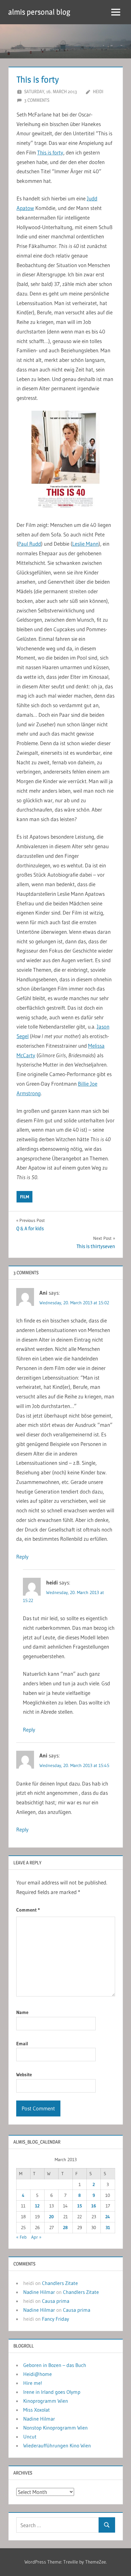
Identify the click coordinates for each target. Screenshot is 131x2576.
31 (108, 2228)
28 (65, 2228)
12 (37, 2206)
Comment (28, 1910)
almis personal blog (39, 12)
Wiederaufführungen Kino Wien (57, 2445)
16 (94, 2206)
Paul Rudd (30, 544)
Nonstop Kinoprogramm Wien (55, 2428)
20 (51, 2217)
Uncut (30, 2437)
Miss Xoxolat (37, 2410)
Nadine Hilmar (39, 2292)
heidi (98, 91)
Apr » (36, 2237)
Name (22, 2012)
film (24, 1197)
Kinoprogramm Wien (46, 2401)
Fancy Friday (55, 2319)
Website (24, 2074)
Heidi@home (38, 2374)
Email (22, 2044)
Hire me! (33, 2383)
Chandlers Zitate (60, 2283)
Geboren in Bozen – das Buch (55, 2365)
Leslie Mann (85, 544)
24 (108, 2217)
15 (80, 2206)
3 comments (37, 100)
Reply (22, 1557)
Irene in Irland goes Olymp (52, 2392)
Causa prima (56, 2301)
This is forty (50, 152)
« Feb (21, 2237)
